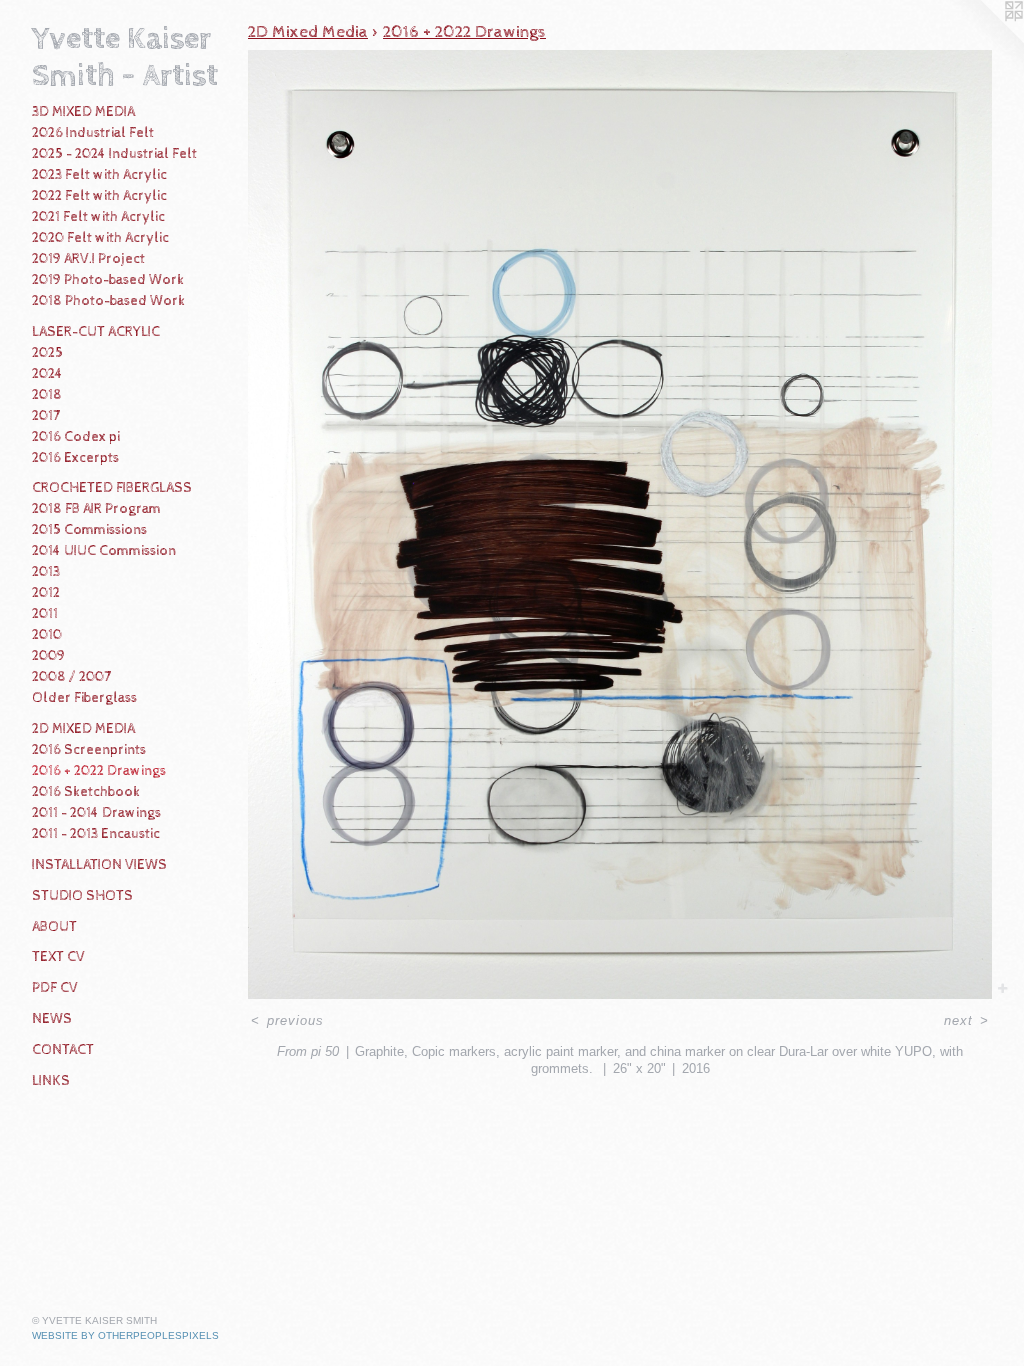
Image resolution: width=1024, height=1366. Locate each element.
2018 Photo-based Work (108, 301)
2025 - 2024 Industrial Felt (114, 154)
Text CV (58, 957)
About (54, 927)
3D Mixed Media (83, 112)
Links (51, 1081)
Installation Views (99, 865)
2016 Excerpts (75, 458)
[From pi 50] (620, 525)
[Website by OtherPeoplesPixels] (984, 40)
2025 (47, 353)
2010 (47, 635)
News (52, 1019)
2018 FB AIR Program (96, 509)
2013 (46, 572)
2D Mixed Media (83, 729)
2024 (47, 374)
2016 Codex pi (76, 437)
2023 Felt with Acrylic (99, 175)
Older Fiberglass (84, 698)
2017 (46, 416)
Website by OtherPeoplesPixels (125, 1335)
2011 (45, 614)
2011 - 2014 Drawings (96, 813)
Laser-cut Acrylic (96, 332)
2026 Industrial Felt (93, 133)
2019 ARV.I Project (88, 259)
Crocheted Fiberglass (112, 488)
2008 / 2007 (71, 677)
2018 (47, 395)
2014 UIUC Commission (104, 551)
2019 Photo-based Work (108, 280)
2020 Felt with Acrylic (100, 238)
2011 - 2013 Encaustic (96, 834)
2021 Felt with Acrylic (98, 217)
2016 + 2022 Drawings (99, 771)
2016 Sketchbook (86, 792)
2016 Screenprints (89, 750)
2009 (48, 656)
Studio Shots (82, 896)
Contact (63, 1050)
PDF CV (55, 988)
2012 (46, 593)
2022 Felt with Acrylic (99, 196)
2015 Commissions (89, 530)
